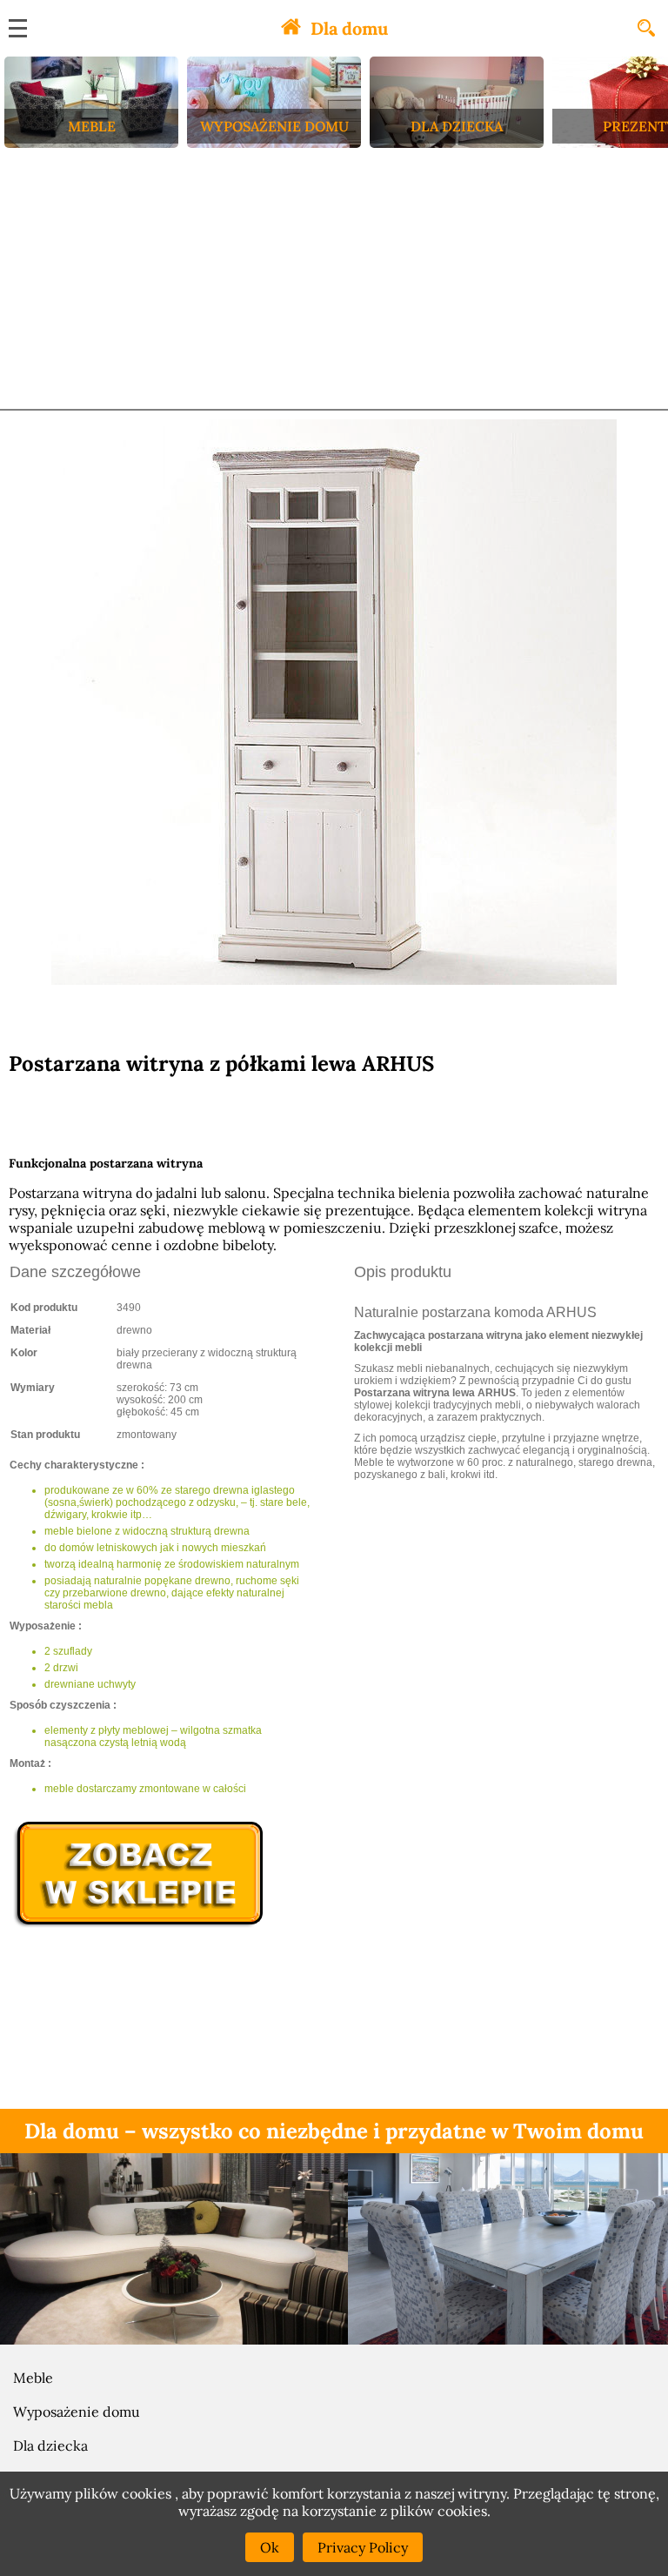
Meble (33, 2378)
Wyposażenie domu (77, 2412)
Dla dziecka (50, 2446)
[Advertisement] (334, 278)
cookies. (464, 2511)
